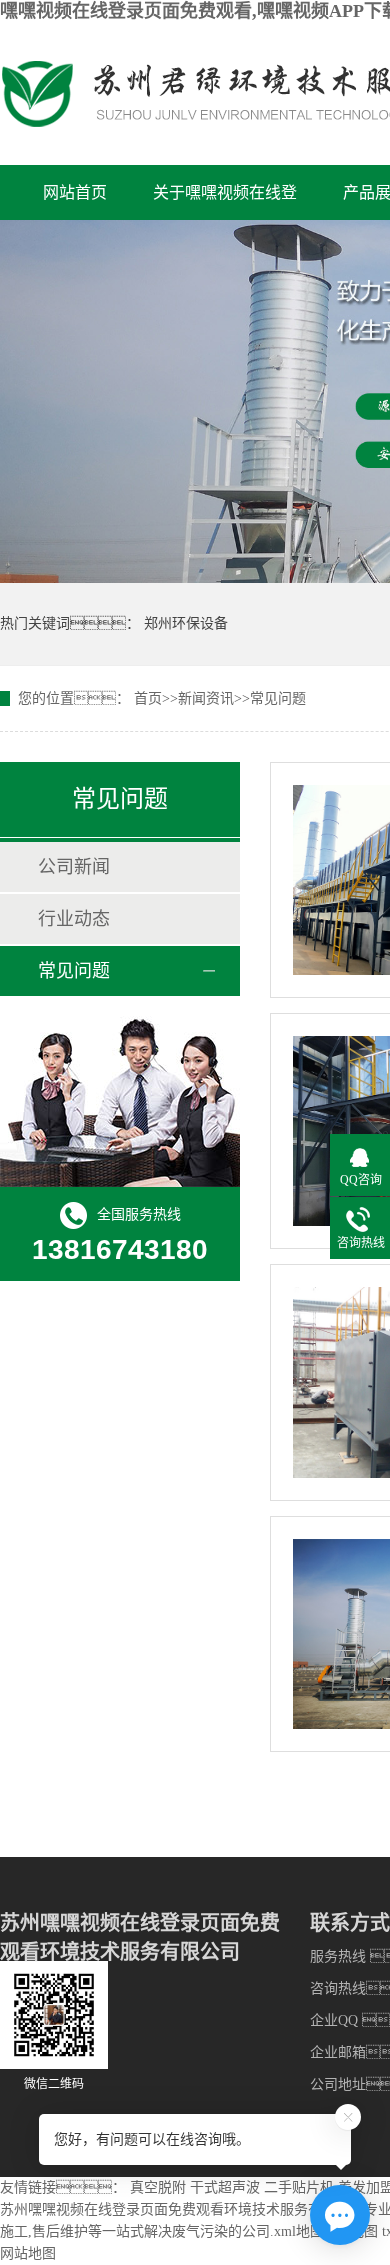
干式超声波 (225, 2187)
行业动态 (74, 919)
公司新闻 (74, 867)
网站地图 (28, 2253)
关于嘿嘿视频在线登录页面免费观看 (225, 202)
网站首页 (75, 192)
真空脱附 (158, 2187)
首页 (148, 698)
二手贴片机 (299, 2187)
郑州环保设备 (186, 623)
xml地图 (299, 2231)
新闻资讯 (206, 698)
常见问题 (278, 698)
